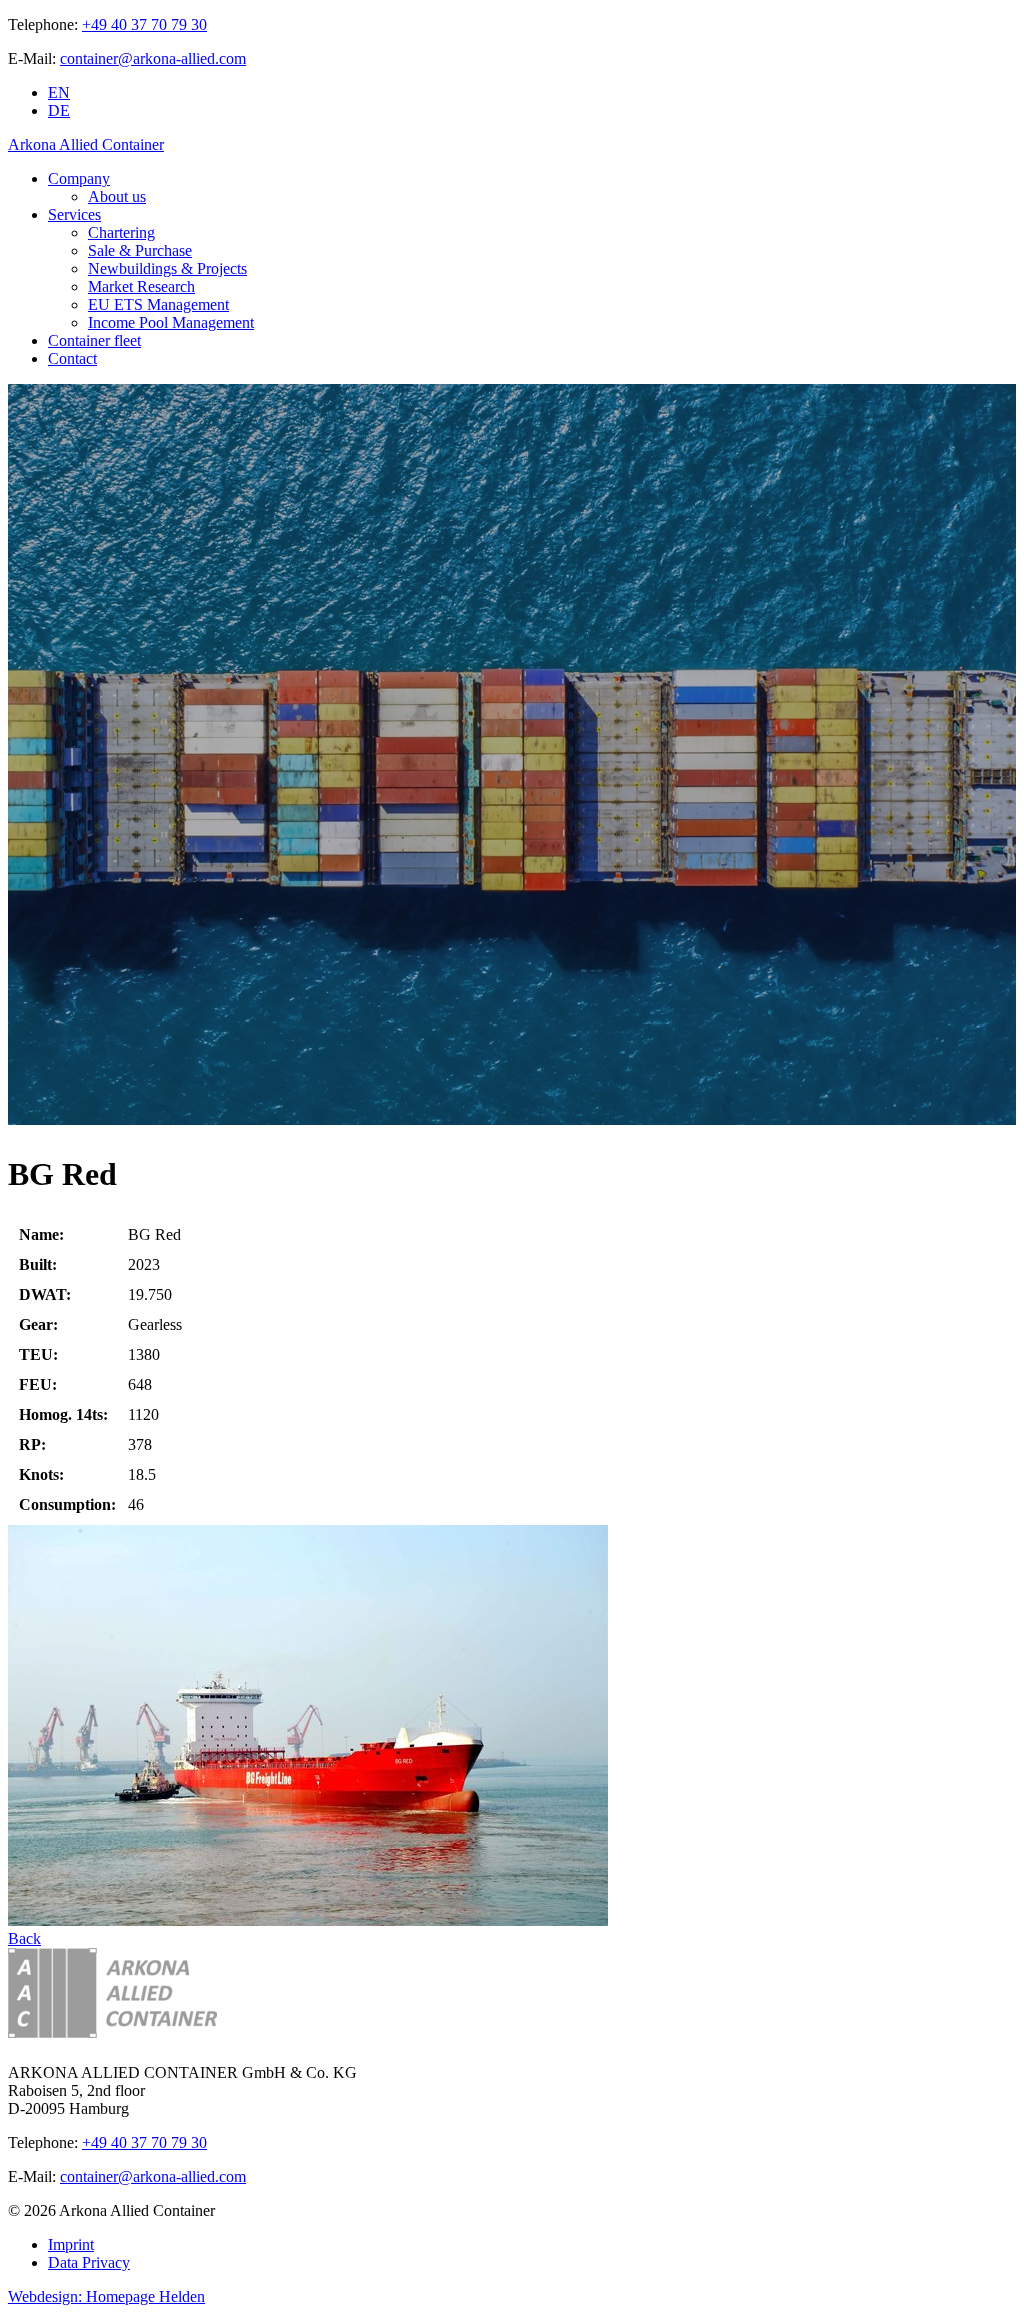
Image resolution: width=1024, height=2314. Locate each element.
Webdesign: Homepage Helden (106, 2296)
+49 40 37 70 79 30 (144, 24)
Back (24, 1938)
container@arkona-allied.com (153, 58)
